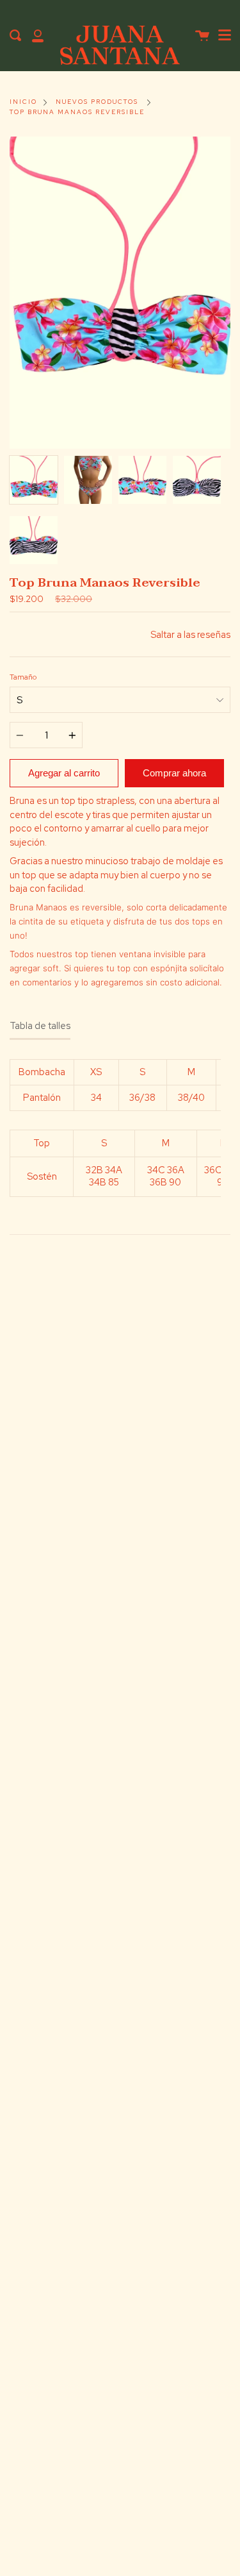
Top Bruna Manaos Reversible (77, 112)
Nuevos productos (97, 102)
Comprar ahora (174, 773)
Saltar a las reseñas (190, 634)
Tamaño (23, 677)
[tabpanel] (120, 293)
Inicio (23, 102)
